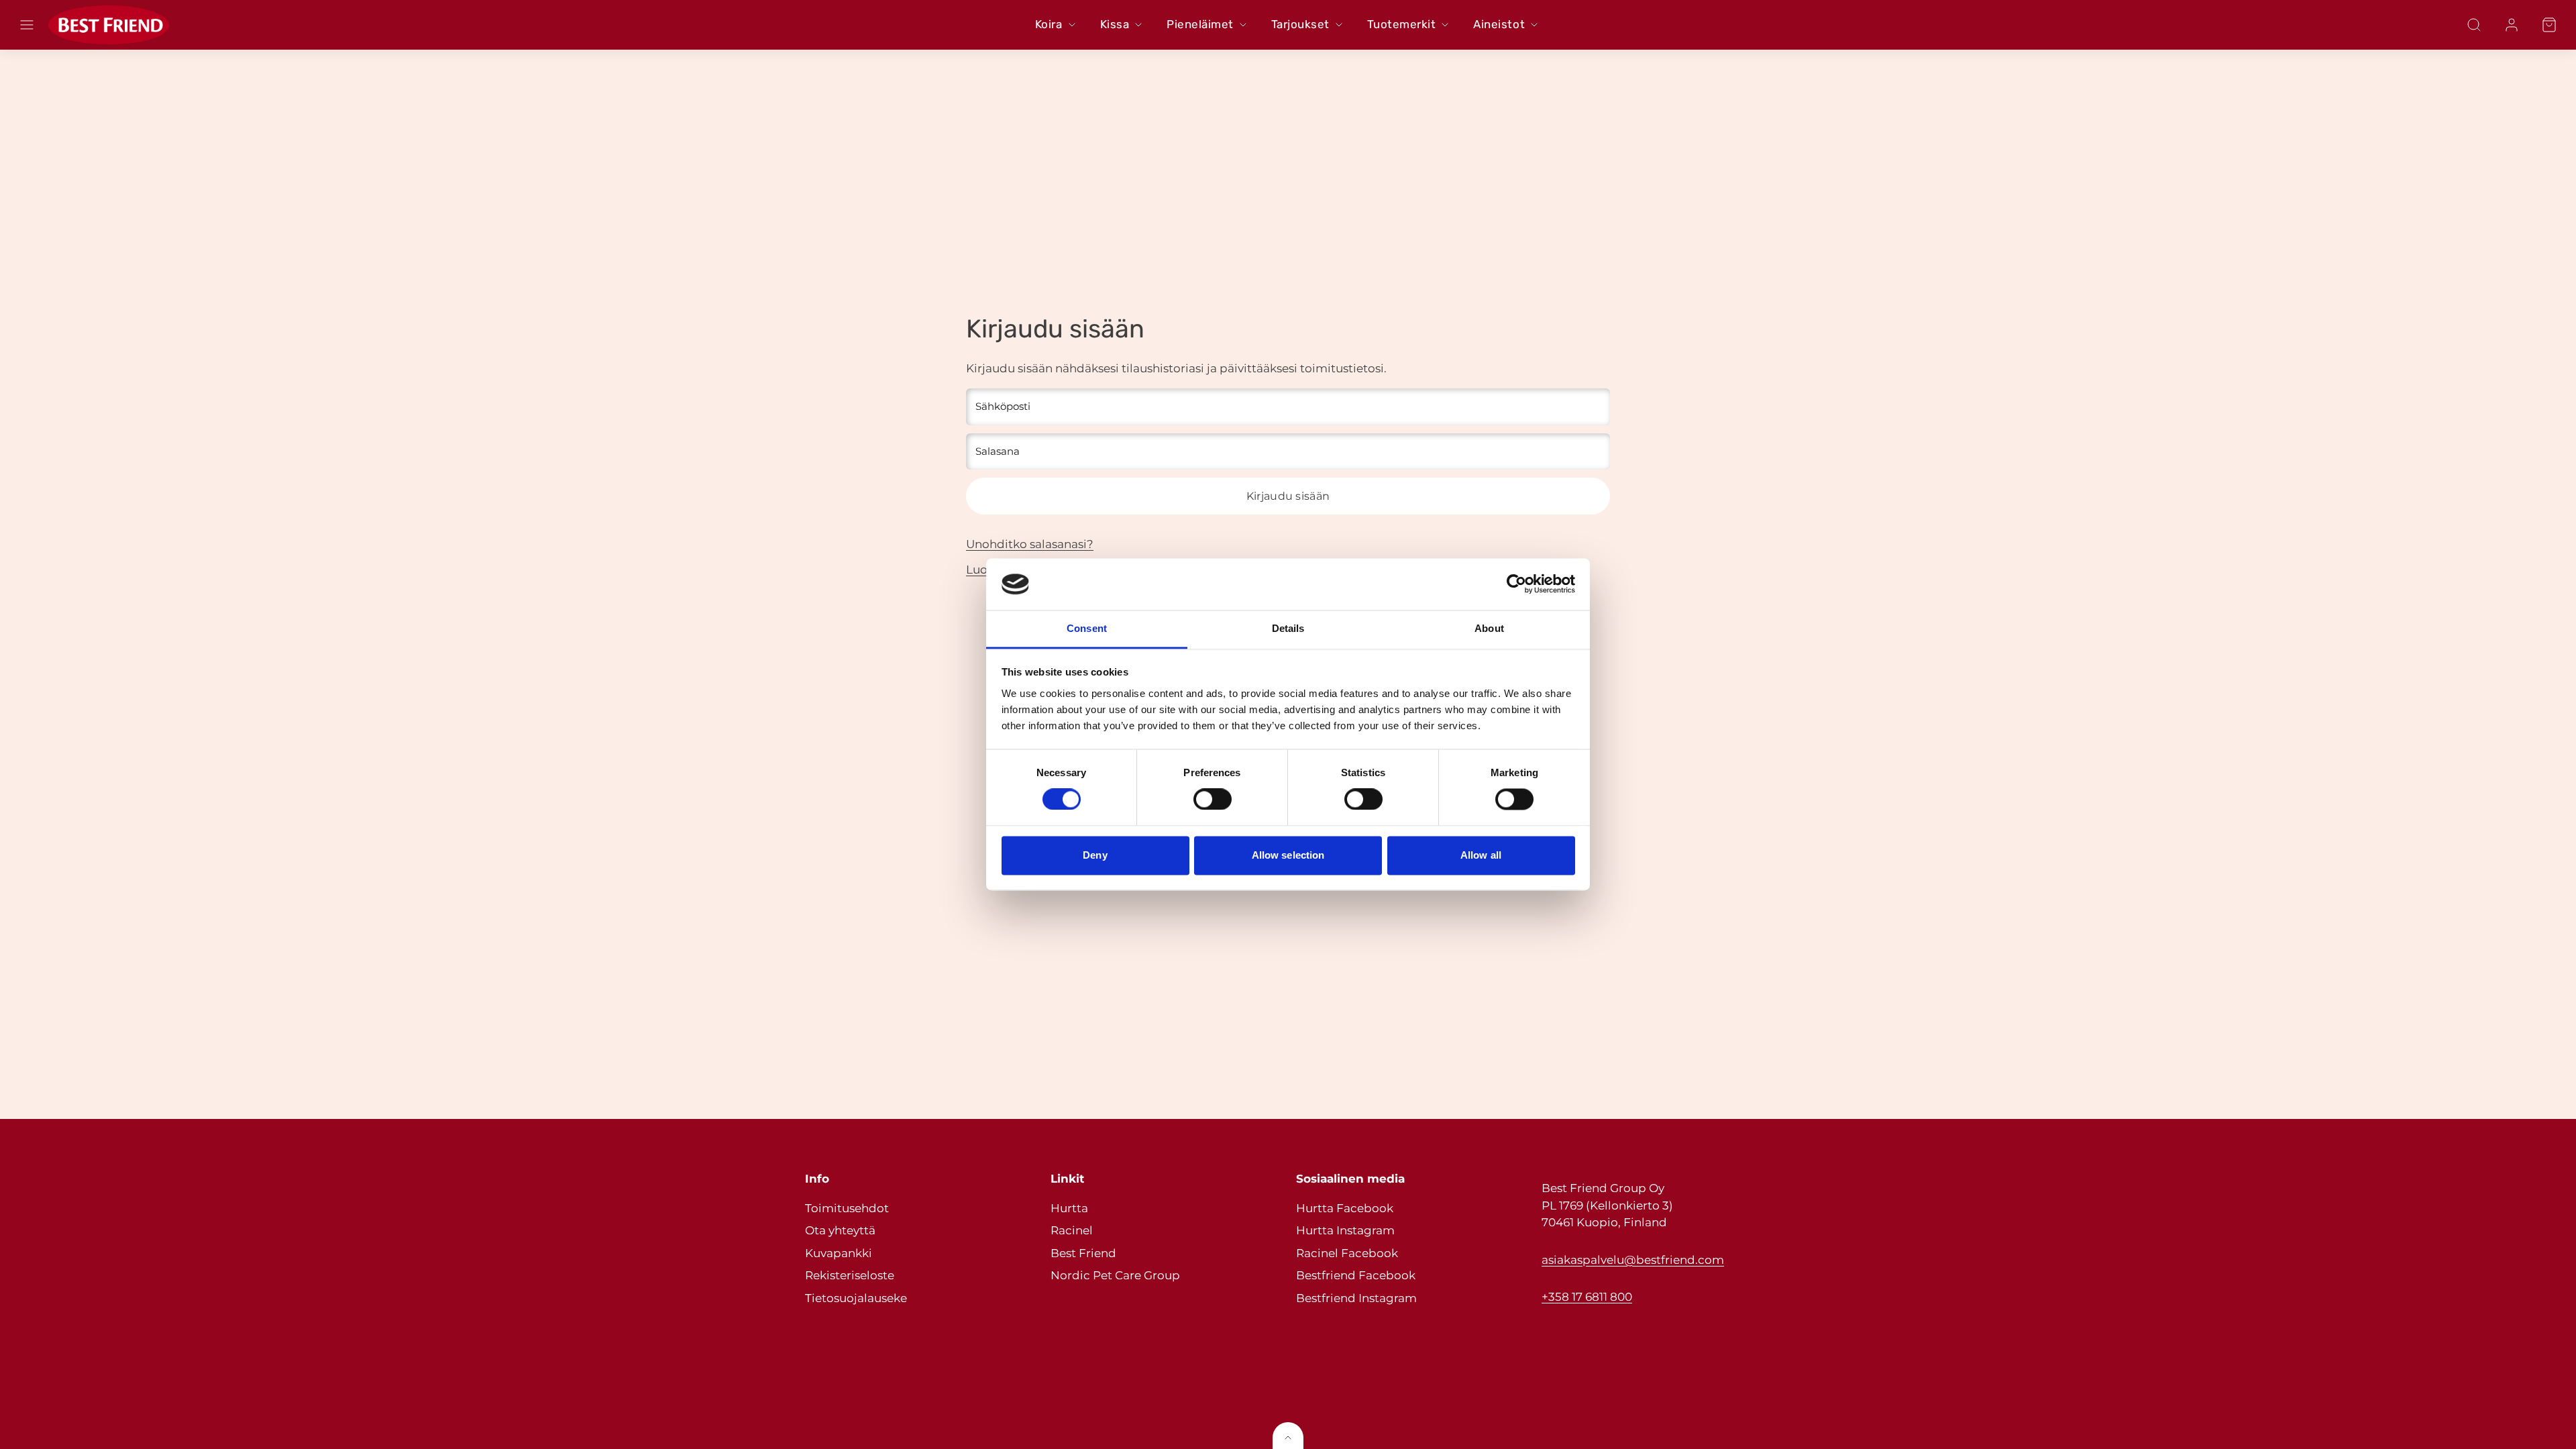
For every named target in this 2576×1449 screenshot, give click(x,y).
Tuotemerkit (1402, 24)
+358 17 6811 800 (1587, 1297)
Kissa (1115, 24)
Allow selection (1288, 855)
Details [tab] (1288, 628)
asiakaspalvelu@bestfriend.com (1633, 1260)
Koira (1049, 24)
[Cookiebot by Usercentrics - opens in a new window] (1516, 584)
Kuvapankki (839, 1253)
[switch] (1213, 800)
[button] (27, 25)
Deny (1095, 855)
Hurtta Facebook (1345, 1208)
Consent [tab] (1087, 628)
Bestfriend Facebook (1356, 1275)
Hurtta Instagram (1345, 1230)
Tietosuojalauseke (856, 1298)
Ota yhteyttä (840, 1230)
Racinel (1072, 1230)
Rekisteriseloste (850, 1275)
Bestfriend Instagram (1356, 1298)
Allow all (1481, 855)
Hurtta (1069, 1208)
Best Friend (1083, 1253)
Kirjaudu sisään (1288, 496)
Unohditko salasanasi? (1030, 544)
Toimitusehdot (847, 1208)
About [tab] (1489, 628)
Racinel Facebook (1347, 1253)
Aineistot (1499, 24)
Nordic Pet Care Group (1115, 1275)
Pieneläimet (1200, 24)
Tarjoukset (1300, 24)
